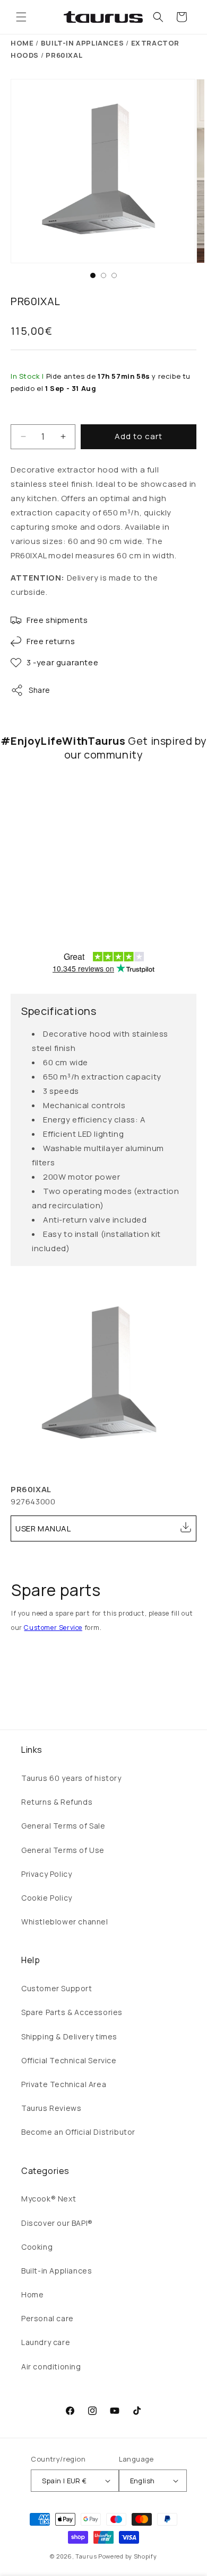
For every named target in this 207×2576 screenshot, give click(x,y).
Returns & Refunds (57, 1802)
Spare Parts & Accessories (72, 2012)
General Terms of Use (63, 1850)
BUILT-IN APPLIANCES (82, 43)
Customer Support (57, 1988)
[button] (21, 17)
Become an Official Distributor (78, 2132)
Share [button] (40, 690)
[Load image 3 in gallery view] (114, 275)
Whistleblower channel (65, 1922)
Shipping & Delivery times (69, 2036)
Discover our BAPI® (57, 2223)
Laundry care (46, 2342)
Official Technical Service (69, 2060)
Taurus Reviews (51, 2108)
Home (22, 43)
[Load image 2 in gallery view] (103, 275)
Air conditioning (51, 2366)
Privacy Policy (46, 1874)
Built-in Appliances (57, 2271)
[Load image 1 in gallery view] (93, 275)
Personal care (48, 2318)
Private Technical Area (64, 2084)
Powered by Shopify (128, 2556)
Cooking (37, 2247)
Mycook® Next (49, 2199)
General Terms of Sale (63, 1826)
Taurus (86, 2556)
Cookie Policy (47, 1898)
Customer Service (53, 1628)
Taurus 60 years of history (71, 1778)
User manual (43, 1528)
